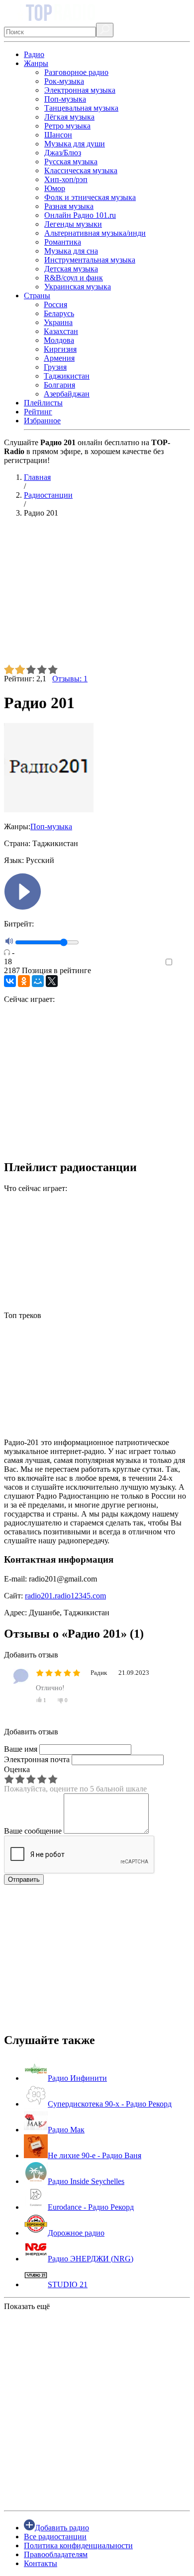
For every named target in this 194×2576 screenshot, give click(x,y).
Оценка (17, 1769)
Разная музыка (69, 206)
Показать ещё (27, 2306)
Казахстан (61, 331)
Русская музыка (71, 162)
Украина (58, 322)
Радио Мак (66, 2130)
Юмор (55, 188)
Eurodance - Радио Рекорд (91, 2207)
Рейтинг (38, 412)
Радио (34, 54)
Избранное (42, 421)
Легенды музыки (73, 224)
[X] (52, 981)
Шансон (58, 135)
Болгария (59, 385)
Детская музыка (71, 269)
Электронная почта (37, 1759)
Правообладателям (56, 2554)
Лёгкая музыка (69, 117)
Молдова (59, 340)
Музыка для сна (71, 251)
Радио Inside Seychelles (86, 2181)
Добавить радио (62, 2528)
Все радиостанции (55, 2537)
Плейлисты (43, 403)
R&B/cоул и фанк (74, 278)
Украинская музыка (78, 287)
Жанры (36, 63)
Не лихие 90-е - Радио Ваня (95, 2155)
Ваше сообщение (33, 1831)
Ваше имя (21, 1749)
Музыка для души (75, 144)
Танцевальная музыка (81, 108)
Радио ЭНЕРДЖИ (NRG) (91, 2259)
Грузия (55, 367)
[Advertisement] (97, 595)
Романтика (63, 242)
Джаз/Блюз (63, 153)
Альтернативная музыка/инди (95, 233)
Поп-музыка (65, 99)
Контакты (41, 2563)
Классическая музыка (81, 170)
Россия (55, 304)
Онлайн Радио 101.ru (80, 215)
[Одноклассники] (24, 981)
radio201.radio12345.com (65, 1596)
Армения (59, 358)
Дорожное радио (76, 2233)
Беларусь (59, 313)
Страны (37, 296)
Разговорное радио (76, 72)
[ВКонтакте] (10, 981)
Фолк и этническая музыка (90, 197)
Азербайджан (67, 394)
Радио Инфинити (77, 2078)
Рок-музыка (64, 81)
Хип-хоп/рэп (66, 179)
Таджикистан (67, 376)
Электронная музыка (80, 90)
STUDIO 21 (68, 2284)
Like (183, 962)
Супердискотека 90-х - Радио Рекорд (110, 2104)
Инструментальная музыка (90, 260)
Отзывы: (70, 679)
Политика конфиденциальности (78, 2545)
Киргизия (60, 349)
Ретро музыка (67, 126)
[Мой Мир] (38, 981)
